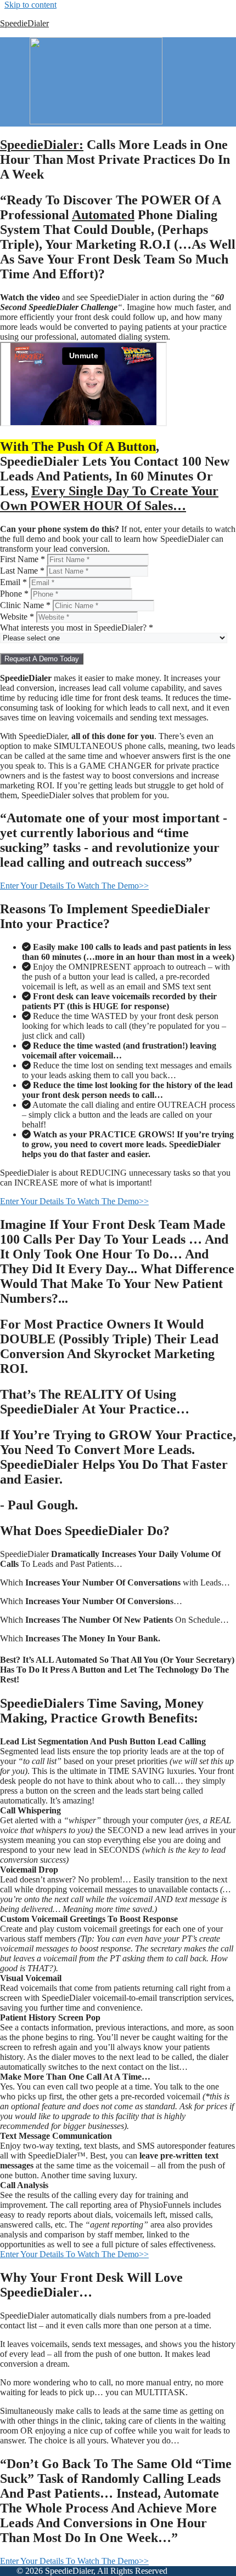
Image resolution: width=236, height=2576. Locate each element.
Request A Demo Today (42, 659)
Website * (17, 617)
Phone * (14, 594)
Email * (13, 582)
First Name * (23, 559)
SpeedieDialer (24, 23)
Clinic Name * (25, 605)
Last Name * (22, 571)
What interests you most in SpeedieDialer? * (77, 628)
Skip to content (30, 5)
